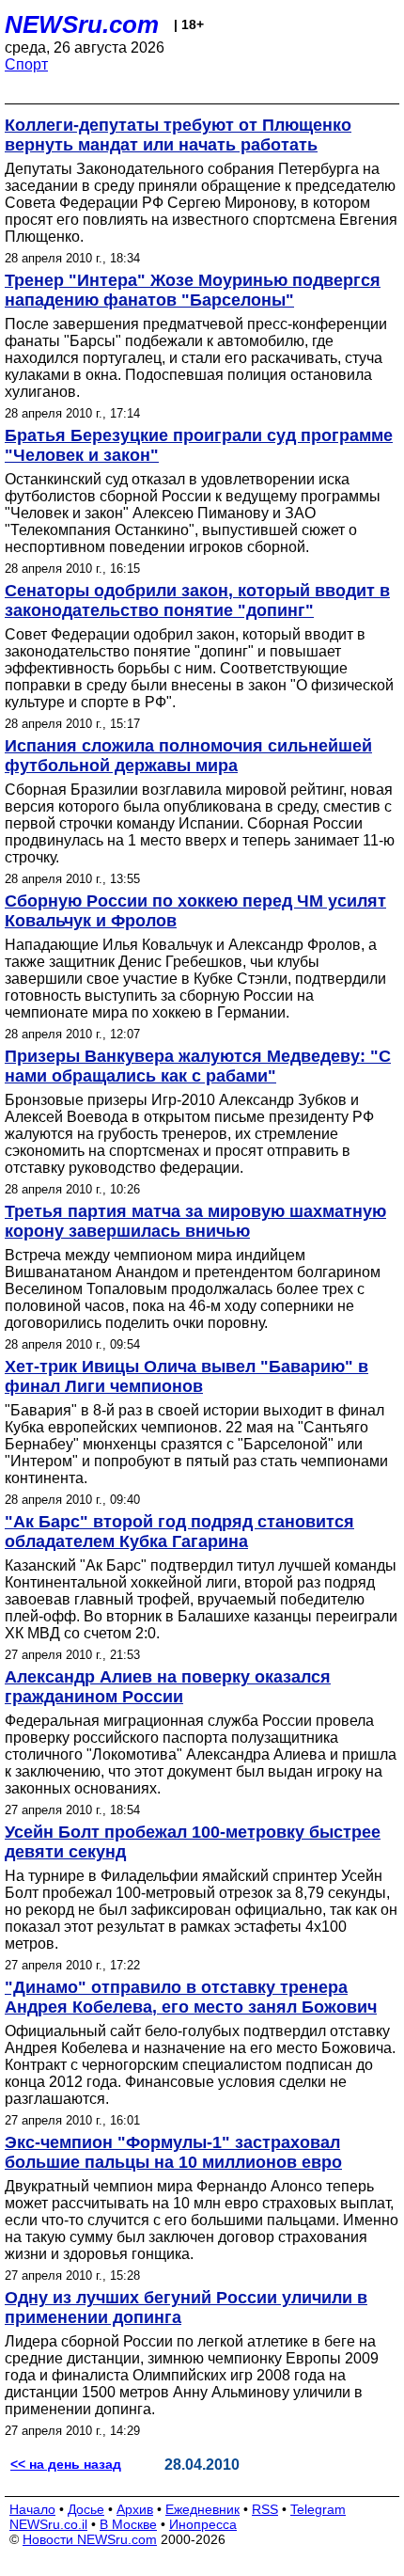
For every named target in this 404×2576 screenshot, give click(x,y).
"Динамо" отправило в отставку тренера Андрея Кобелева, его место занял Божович (191, 1997)
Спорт (26, 64)
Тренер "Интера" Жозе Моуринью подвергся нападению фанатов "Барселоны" (193, 290)
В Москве (128, 2524)
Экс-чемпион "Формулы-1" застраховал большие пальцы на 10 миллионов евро (173, 2152)
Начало (32, 2509)
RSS (265, 2509)
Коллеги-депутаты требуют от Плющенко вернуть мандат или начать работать (178, 135)
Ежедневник (202, 2509)
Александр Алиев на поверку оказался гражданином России (168, 1687)
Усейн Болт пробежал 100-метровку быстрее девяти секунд (193, 1842)
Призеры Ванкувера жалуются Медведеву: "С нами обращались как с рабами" (198, 1066)
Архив (135, 2509)
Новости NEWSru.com (90, 2539)
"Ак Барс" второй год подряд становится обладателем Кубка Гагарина (179, 1532)
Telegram (318, 2509)
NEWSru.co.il (48, 2524)
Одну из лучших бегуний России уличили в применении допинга (186, 2307)
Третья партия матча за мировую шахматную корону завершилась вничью (195, 1221)
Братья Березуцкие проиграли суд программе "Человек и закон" (199, 445)
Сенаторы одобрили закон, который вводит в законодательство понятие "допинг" (197, 601)
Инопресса (203, 2524)
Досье (86, 2509)
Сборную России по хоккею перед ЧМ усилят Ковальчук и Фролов (195, 911)
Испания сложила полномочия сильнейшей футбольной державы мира (188, 756)
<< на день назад (66, 2464)
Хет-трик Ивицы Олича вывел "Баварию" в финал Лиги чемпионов (186, 1376)
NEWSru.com (82, 24)
